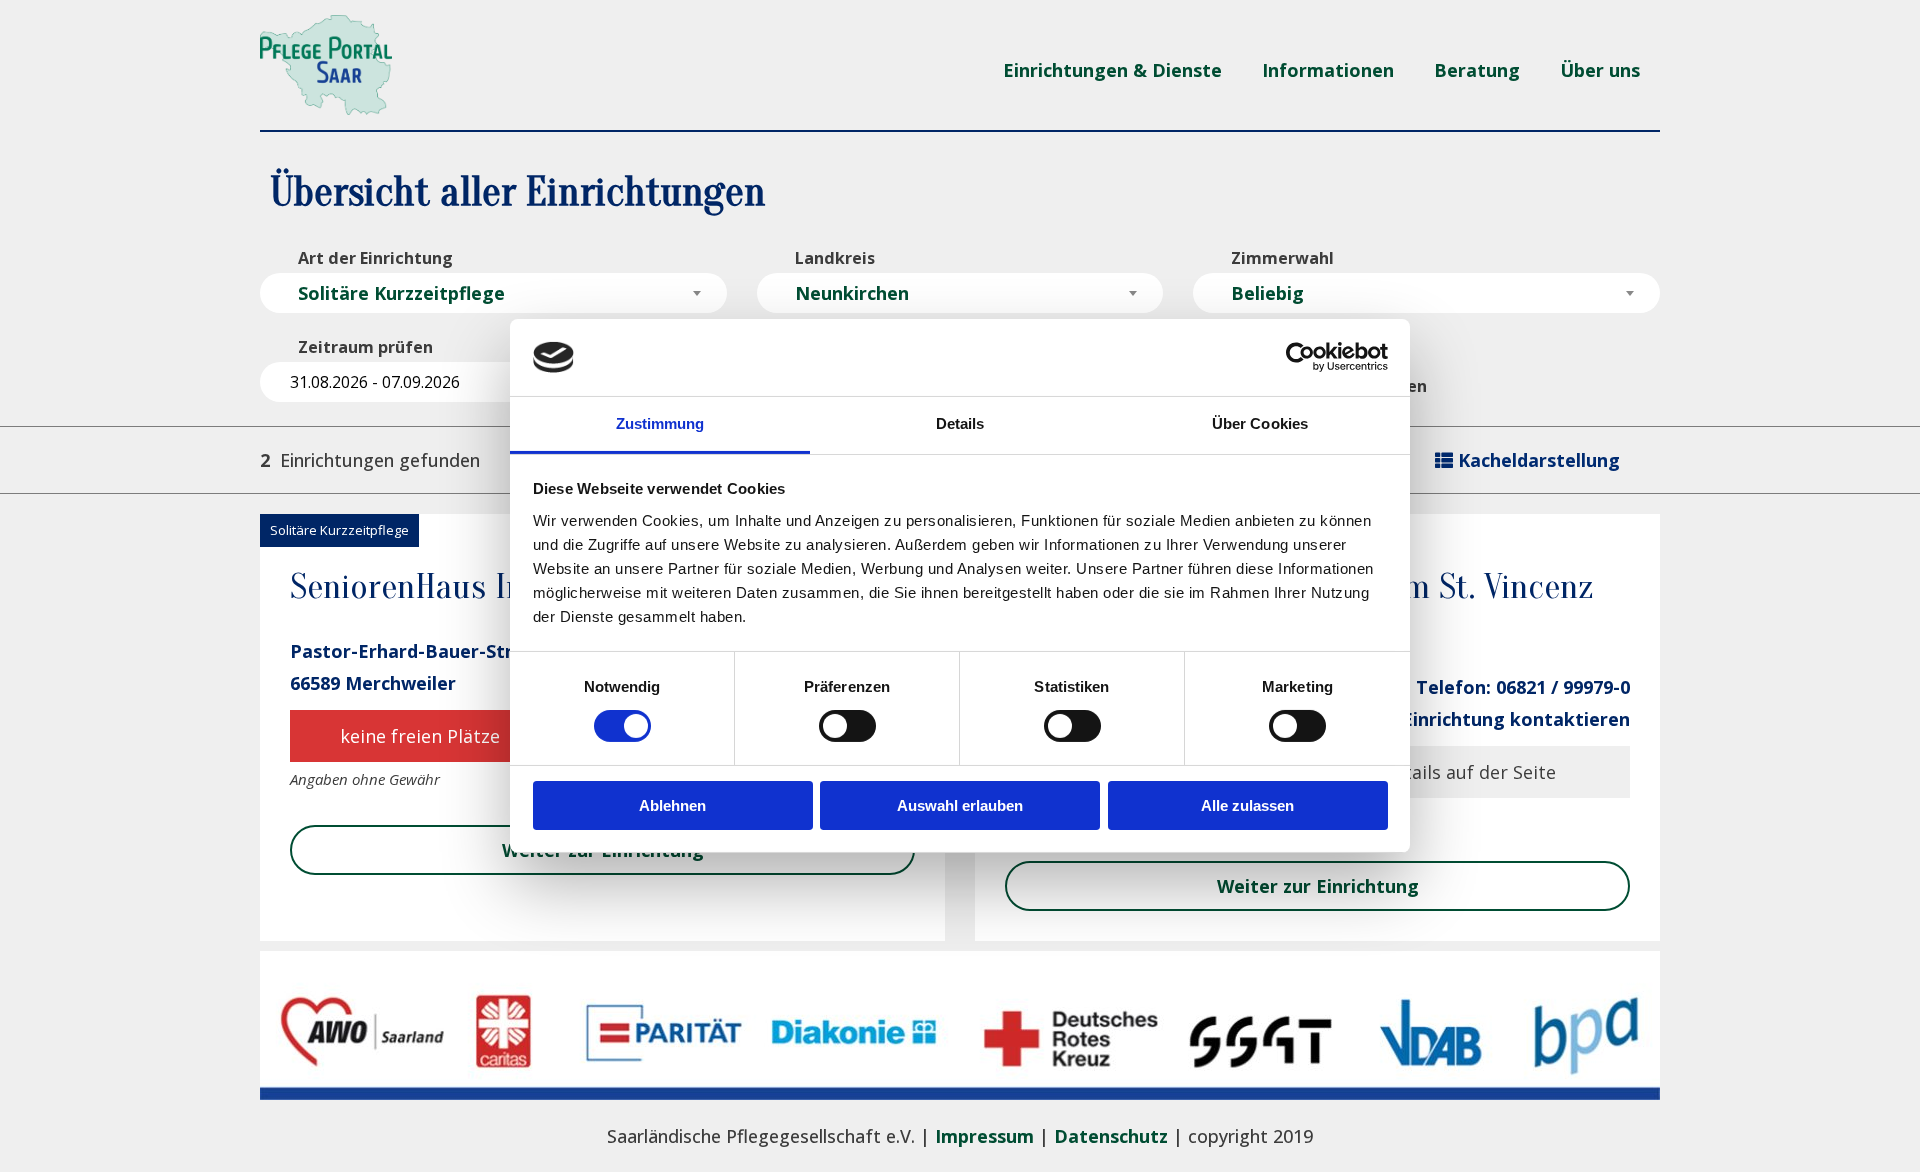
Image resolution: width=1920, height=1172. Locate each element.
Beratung (1477, 70)
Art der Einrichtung (375, 258)
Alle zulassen (1247, 805)
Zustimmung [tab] (660, 423)
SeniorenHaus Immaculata (477, 586)
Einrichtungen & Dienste (1112, 70)
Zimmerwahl (1282, 258)
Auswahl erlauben (960, 805)
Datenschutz (1111, 1136)
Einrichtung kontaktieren (1516, 719)
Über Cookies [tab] (1260, 423)
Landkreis (835, 258)
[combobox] (493, 293)
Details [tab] (960, 423)
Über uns (1600, 70)
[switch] (847, 726)
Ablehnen (672, 805)
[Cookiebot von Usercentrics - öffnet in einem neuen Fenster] (1300, 357)
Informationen (1328, 70)
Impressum (984, 1136)
